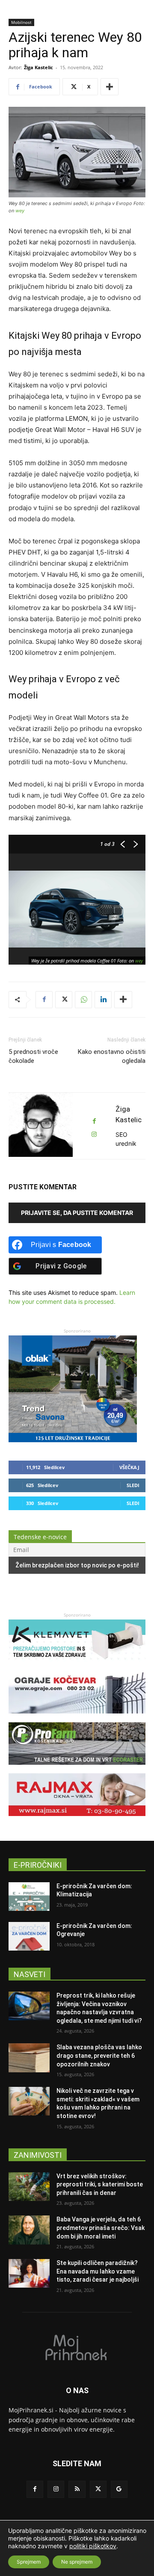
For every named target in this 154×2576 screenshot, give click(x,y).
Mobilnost (21, 22)
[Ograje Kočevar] (77, 1718)
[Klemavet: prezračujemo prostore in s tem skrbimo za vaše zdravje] (77, 1666)
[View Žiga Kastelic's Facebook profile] (94, 1121)
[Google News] (119, 2489)
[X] (64, 1000)
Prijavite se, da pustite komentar (77, 1213)
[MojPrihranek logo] (77, 2347)
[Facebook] (44, 1000)
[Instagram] (56, 2489)
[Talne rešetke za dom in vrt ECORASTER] (77, 1769)
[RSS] (77, 2489)
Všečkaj (129, 1467)
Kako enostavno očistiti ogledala (112, 1056)
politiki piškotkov (93, 2546)
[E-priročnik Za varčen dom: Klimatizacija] (29, 1897)
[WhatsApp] (83, 1000)
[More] (110, 87)
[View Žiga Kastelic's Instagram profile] (94, 1134)
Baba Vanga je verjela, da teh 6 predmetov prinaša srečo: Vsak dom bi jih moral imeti (101, 2228)
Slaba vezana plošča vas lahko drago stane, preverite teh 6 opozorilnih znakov (99, 2055)
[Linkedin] (103, 1000)
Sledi (133, 1485)
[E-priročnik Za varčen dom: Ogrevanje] (29, 1936)
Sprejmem (29, 2562)
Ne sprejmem (77, 2562)
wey (20, 211)
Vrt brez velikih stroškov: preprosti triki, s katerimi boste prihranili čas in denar (100, 2184)
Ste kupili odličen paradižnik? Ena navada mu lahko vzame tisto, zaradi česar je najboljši (98, 2271)
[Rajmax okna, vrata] (77, 1820)
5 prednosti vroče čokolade (33, 1056)
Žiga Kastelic (38, 67)
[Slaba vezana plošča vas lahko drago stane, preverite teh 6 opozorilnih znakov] (29, 2058)
